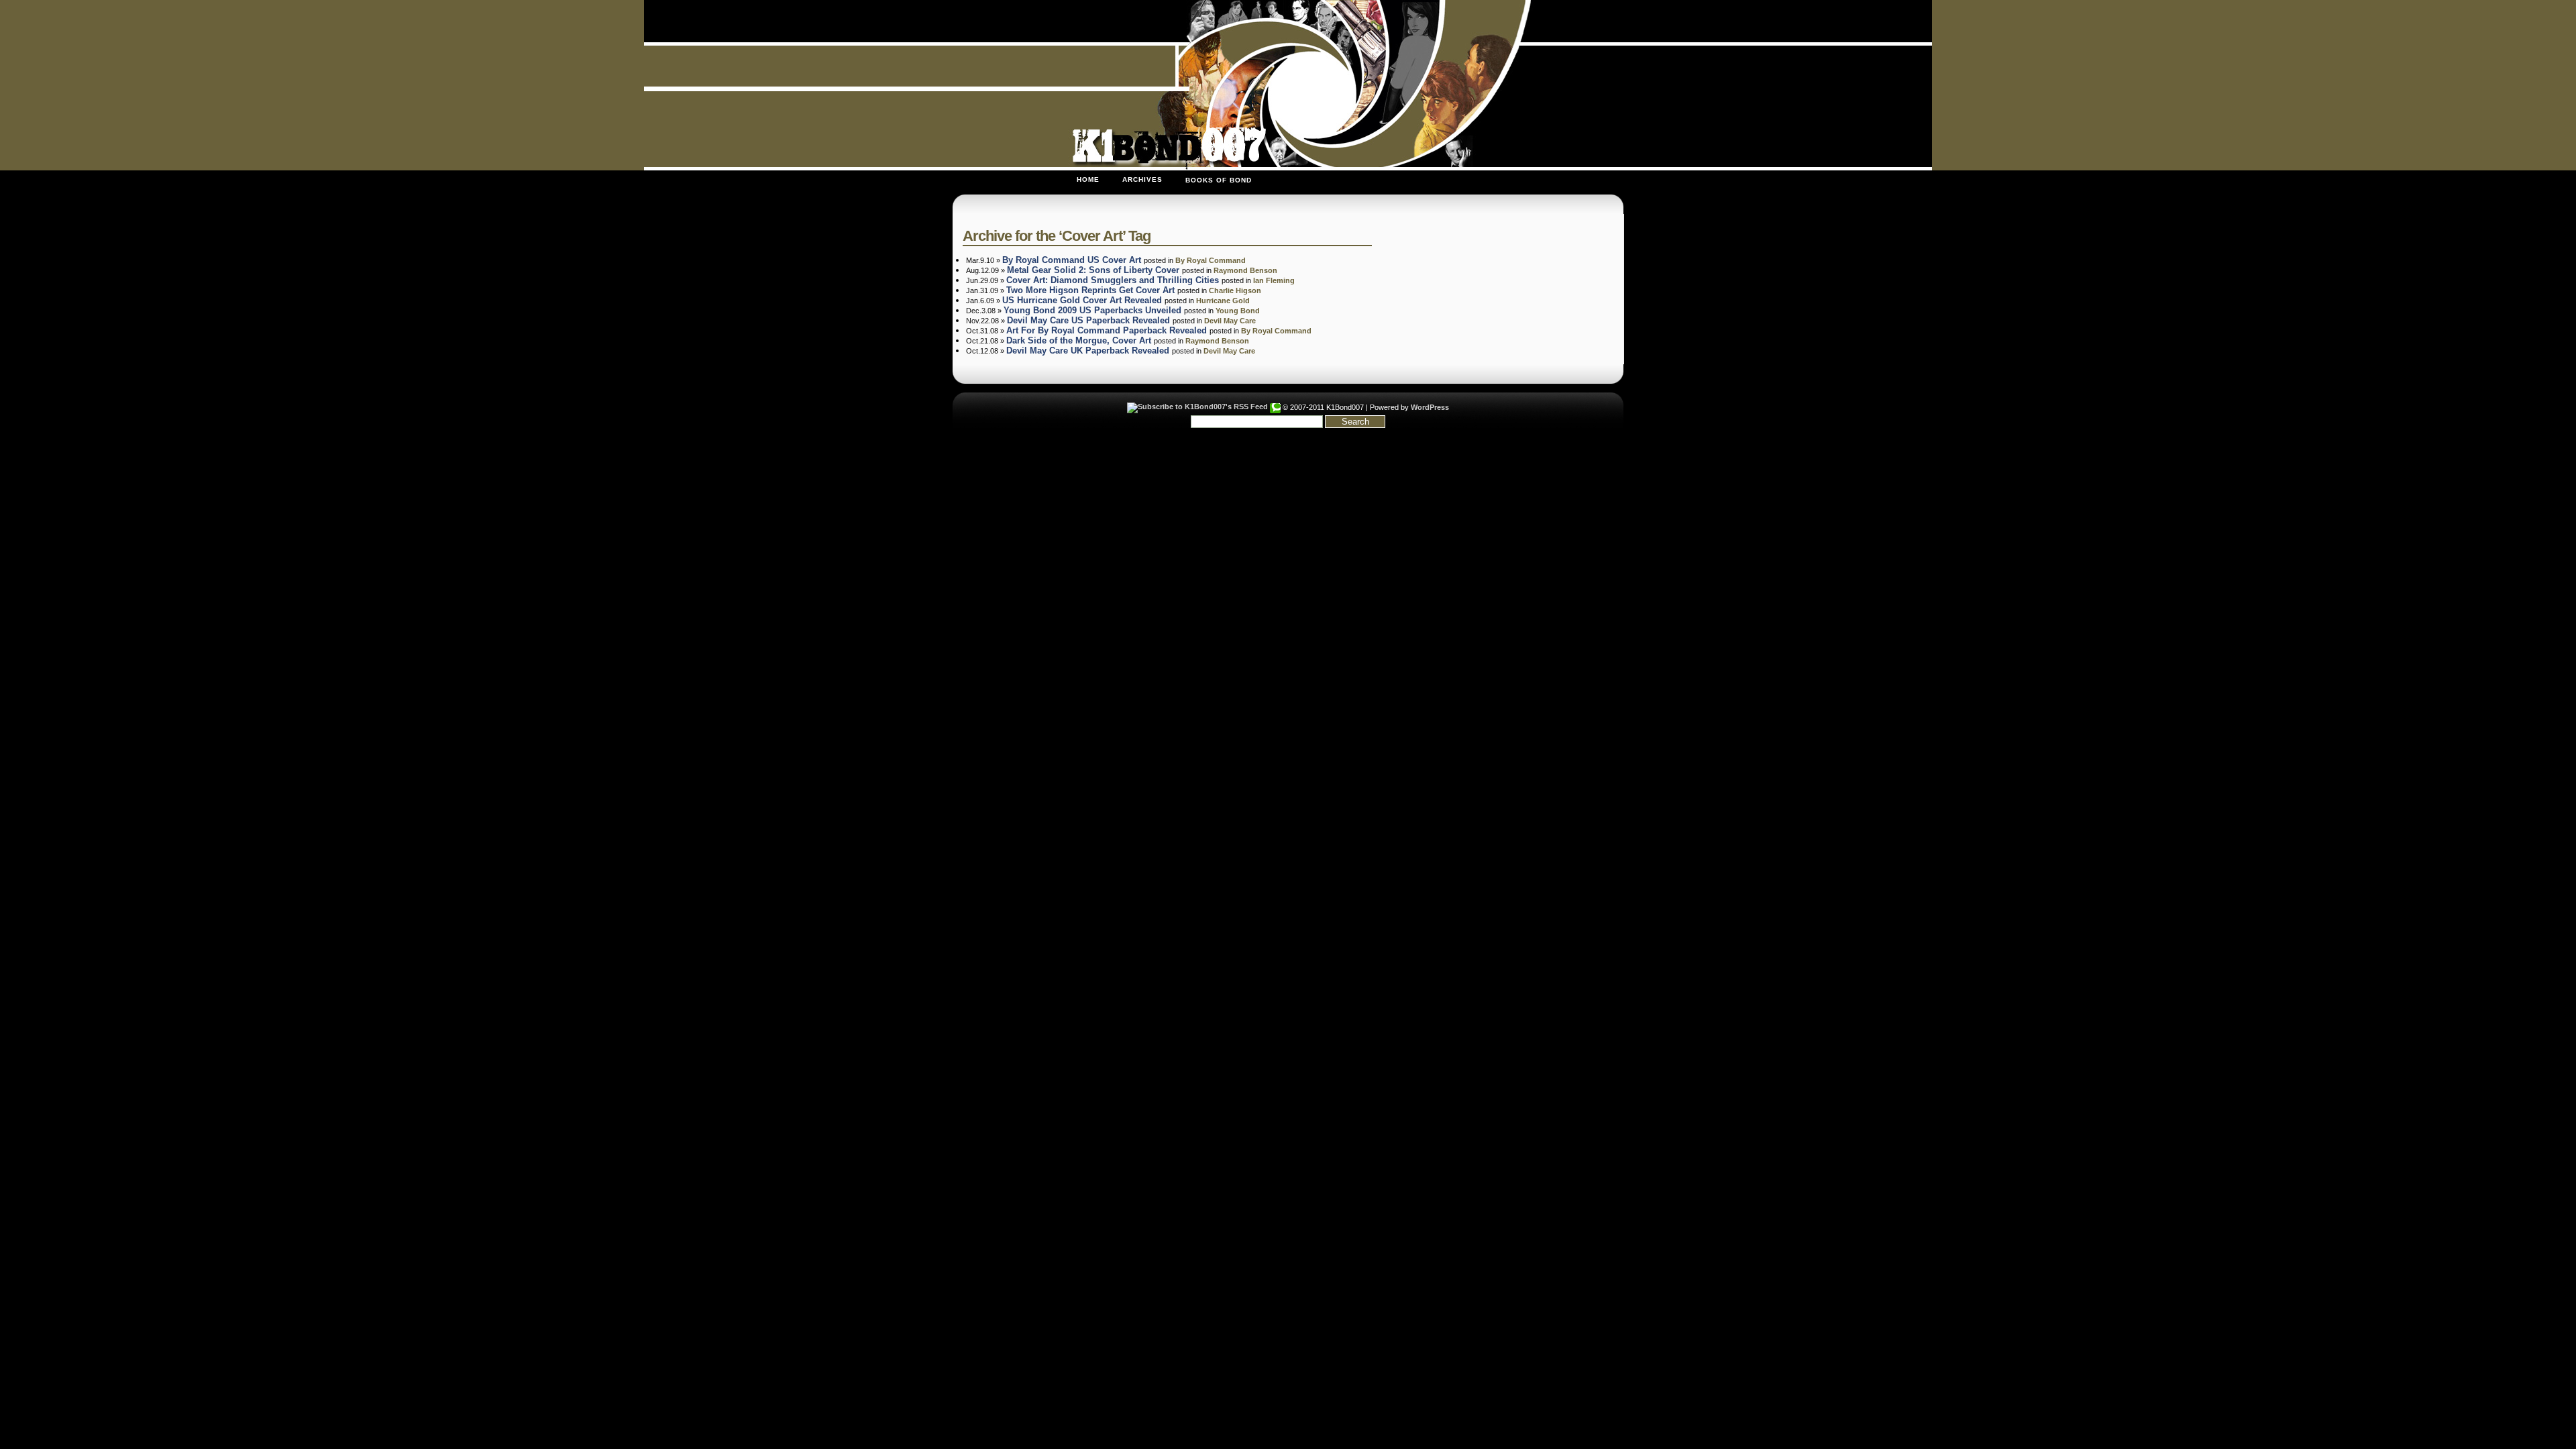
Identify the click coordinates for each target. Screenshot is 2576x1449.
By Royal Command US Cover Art (1072, 260)
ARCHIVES (1142, 179)
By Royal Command (1211, 260)
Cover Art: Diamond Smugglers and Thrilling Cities (1113, 280)
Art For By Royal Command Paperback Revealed (1107, 330)
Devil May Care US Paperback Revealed (1088, 320)
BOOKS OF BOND (1219, 180)
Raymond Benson (1245, 270)
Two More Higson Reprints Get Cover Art (1090, 290)
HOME (1088, 179)
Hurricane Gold (1223, 301)
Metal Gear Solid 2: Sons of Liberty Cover (1093, 270)
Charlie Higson (1235, 290)
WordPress (1430, 407)
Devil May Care (1230, 321)
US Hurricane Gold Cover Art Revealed (1082, 300)
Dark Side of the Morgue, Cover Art (1079, 340)
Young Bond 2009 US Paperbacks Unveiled (1092, 310)
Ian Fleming (1274, 280)
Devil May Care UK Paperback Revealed (1088, 351)
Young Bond (1238, 311)
